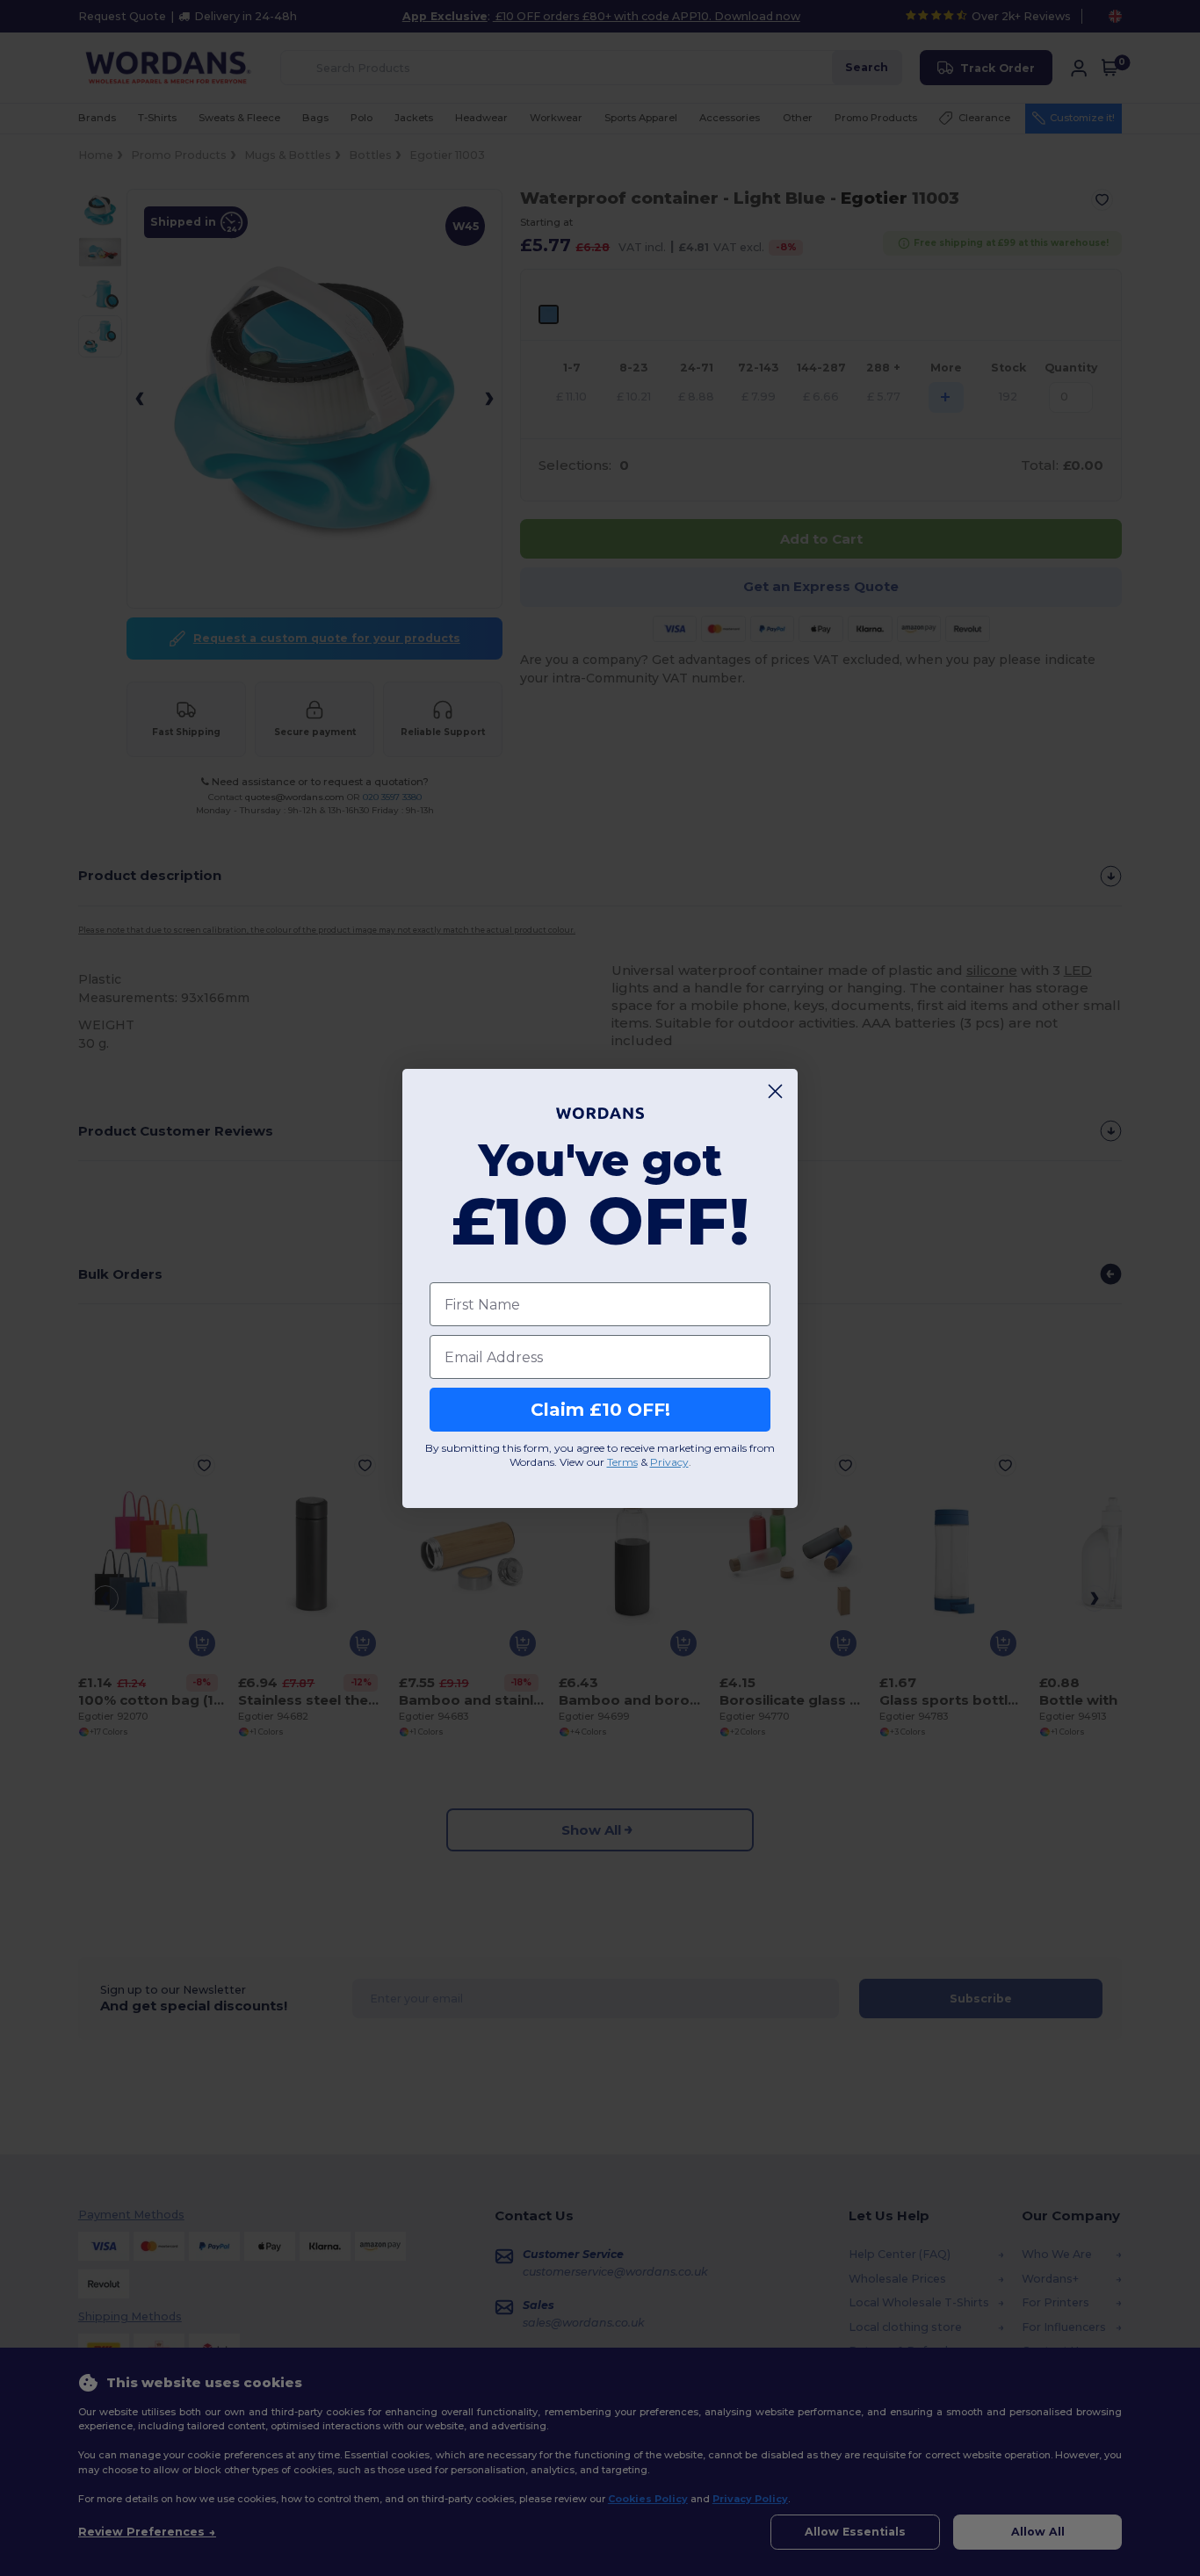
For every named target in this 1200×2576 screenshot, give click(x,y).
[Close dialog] (775, 1091)
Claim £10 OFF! (600, 1410)
